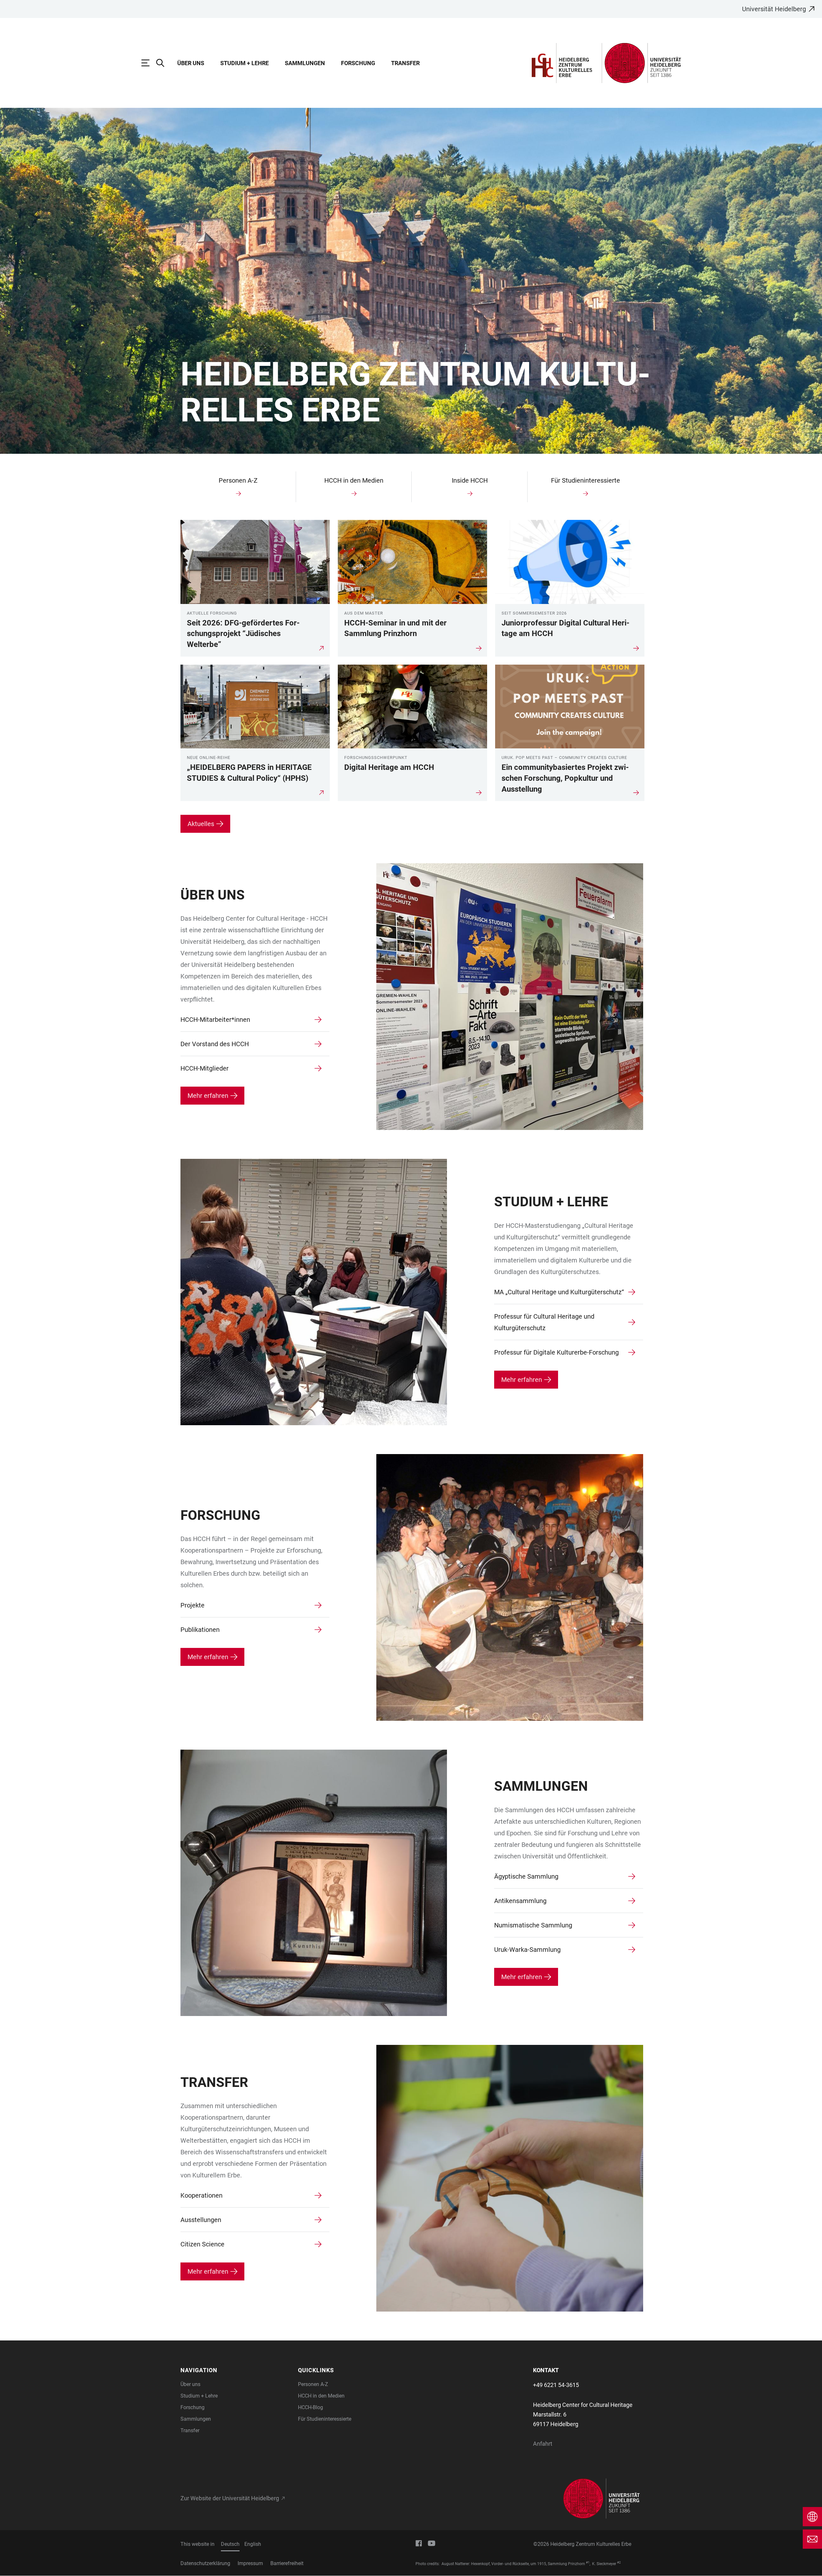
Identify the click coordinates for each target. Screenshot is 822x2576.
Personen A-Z (313, 2384)
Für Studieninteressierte (325, 2419)
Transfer (405, 63)
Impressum (250, 2563)
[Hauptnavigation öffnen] (149, 63)
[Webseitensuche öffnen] (163, 63)
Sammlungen (305, 63)
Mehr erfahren (208, 1096)
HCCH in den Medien (321, 2396)
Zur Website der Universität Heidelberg (230, 2498)
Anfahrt (543, 2444)
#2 (619, 2563)
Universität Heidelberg (774, 9)
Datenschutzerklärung (205, 2563)
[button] (235, 2370)
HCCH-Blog (310, 2407)
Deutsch (230, 2544)
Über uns (191, 63)
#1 (588, 2563)
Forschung (358, 63)
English (253, 2544)
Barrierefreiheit (287, 2563)
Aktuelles (201, 824)
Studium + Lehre (245, 63)
